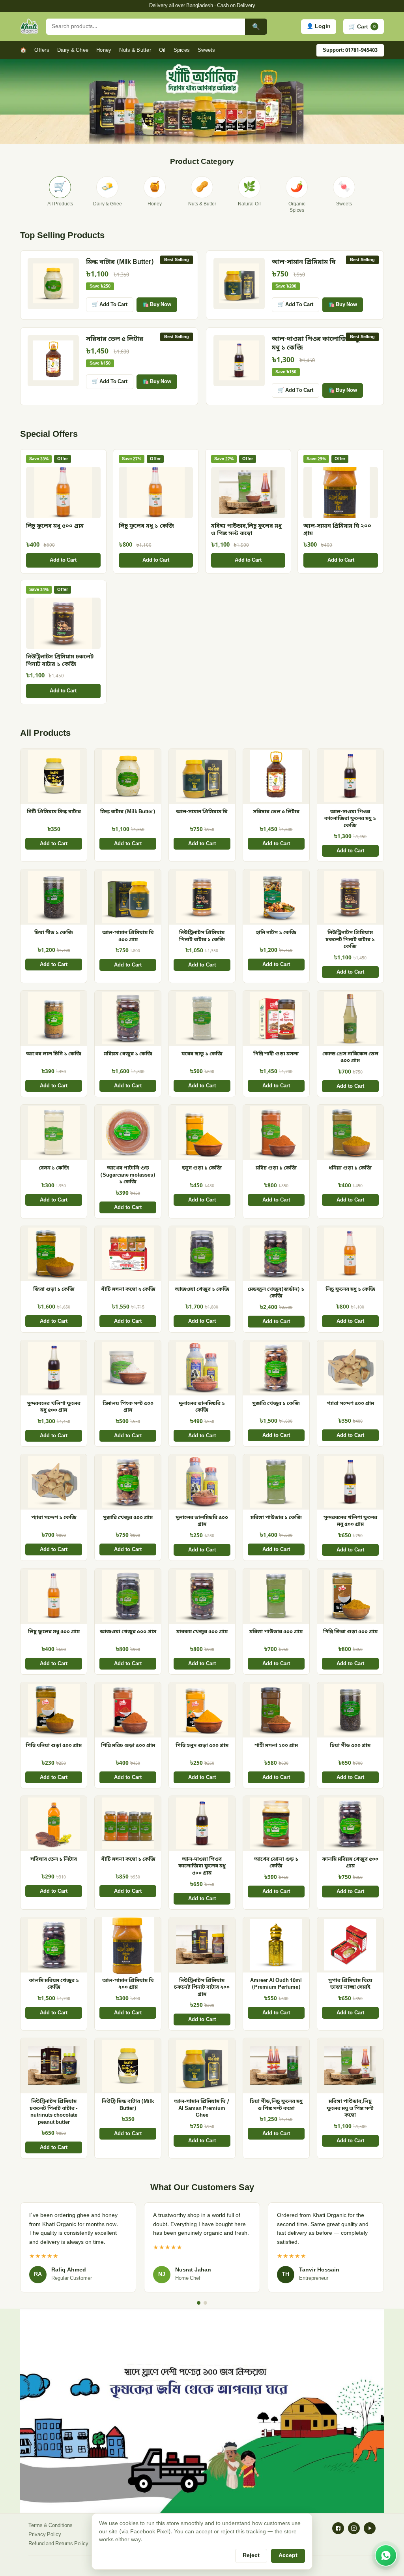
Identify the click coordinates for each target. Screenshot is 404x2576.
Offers (42, 50)
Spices (182, 50)
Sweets (207, 50)
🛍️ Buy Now (157, 305)
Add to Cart (63, 560)
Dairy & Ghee (73, 50)
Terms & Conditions (50, 2526)
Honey (104, 50)
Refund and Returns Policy (58, 2544)
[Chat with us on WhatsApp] (386, 2555)
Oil (162, 50)
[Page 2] (205, 2303)
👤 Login (319, 27)
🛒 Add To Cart (110, 305)
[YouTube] (370, 2528)
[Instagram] (354, 2528)
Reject (251, 2556)
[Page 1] (199, 2303)
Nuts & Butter (135, 50)
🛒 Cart (362, 26)
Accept (288, 2556)
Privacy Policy (45, 2535)
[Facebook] (338, 2528)
